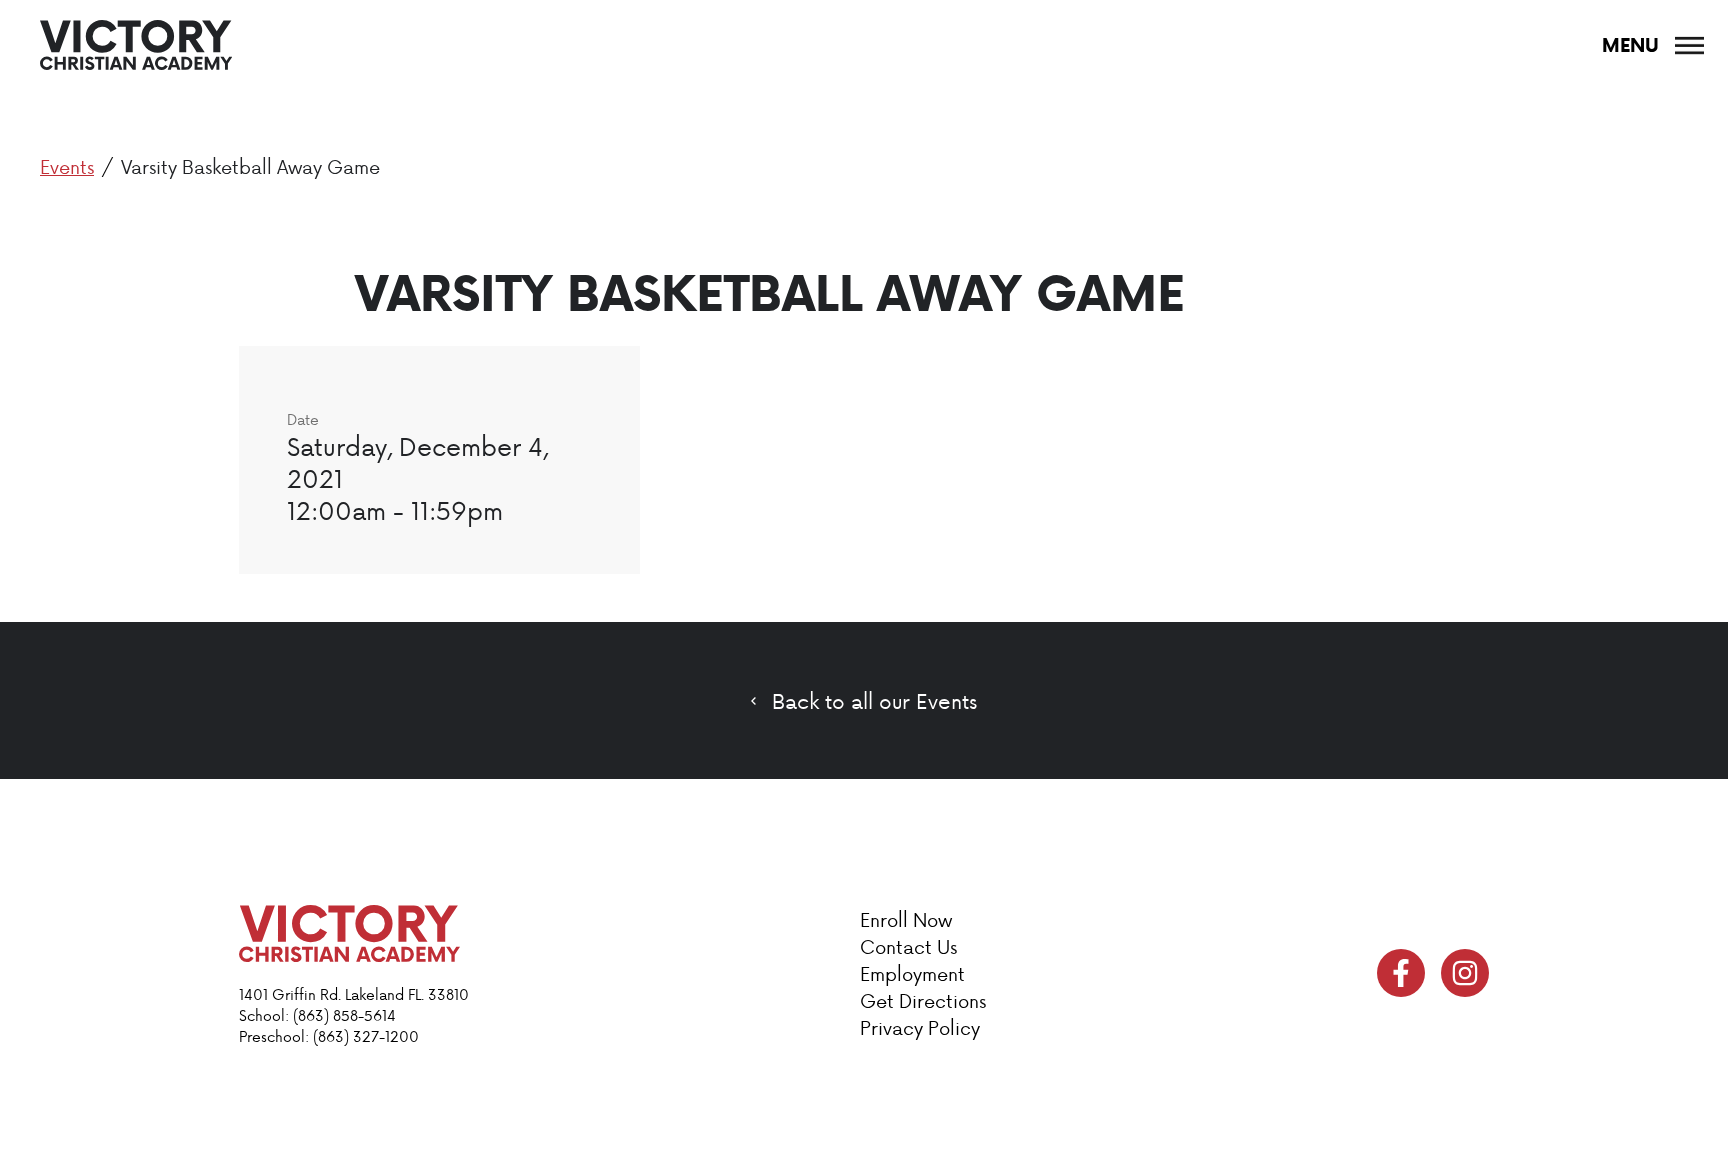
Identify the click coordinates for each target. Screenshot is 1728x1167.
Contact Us (908, 946)
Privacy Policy (920, 1027)
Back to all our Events (874, 701)
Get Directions (923, 1000)
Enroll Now (906, 919)
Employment (912, 973)
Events (67, 166)
